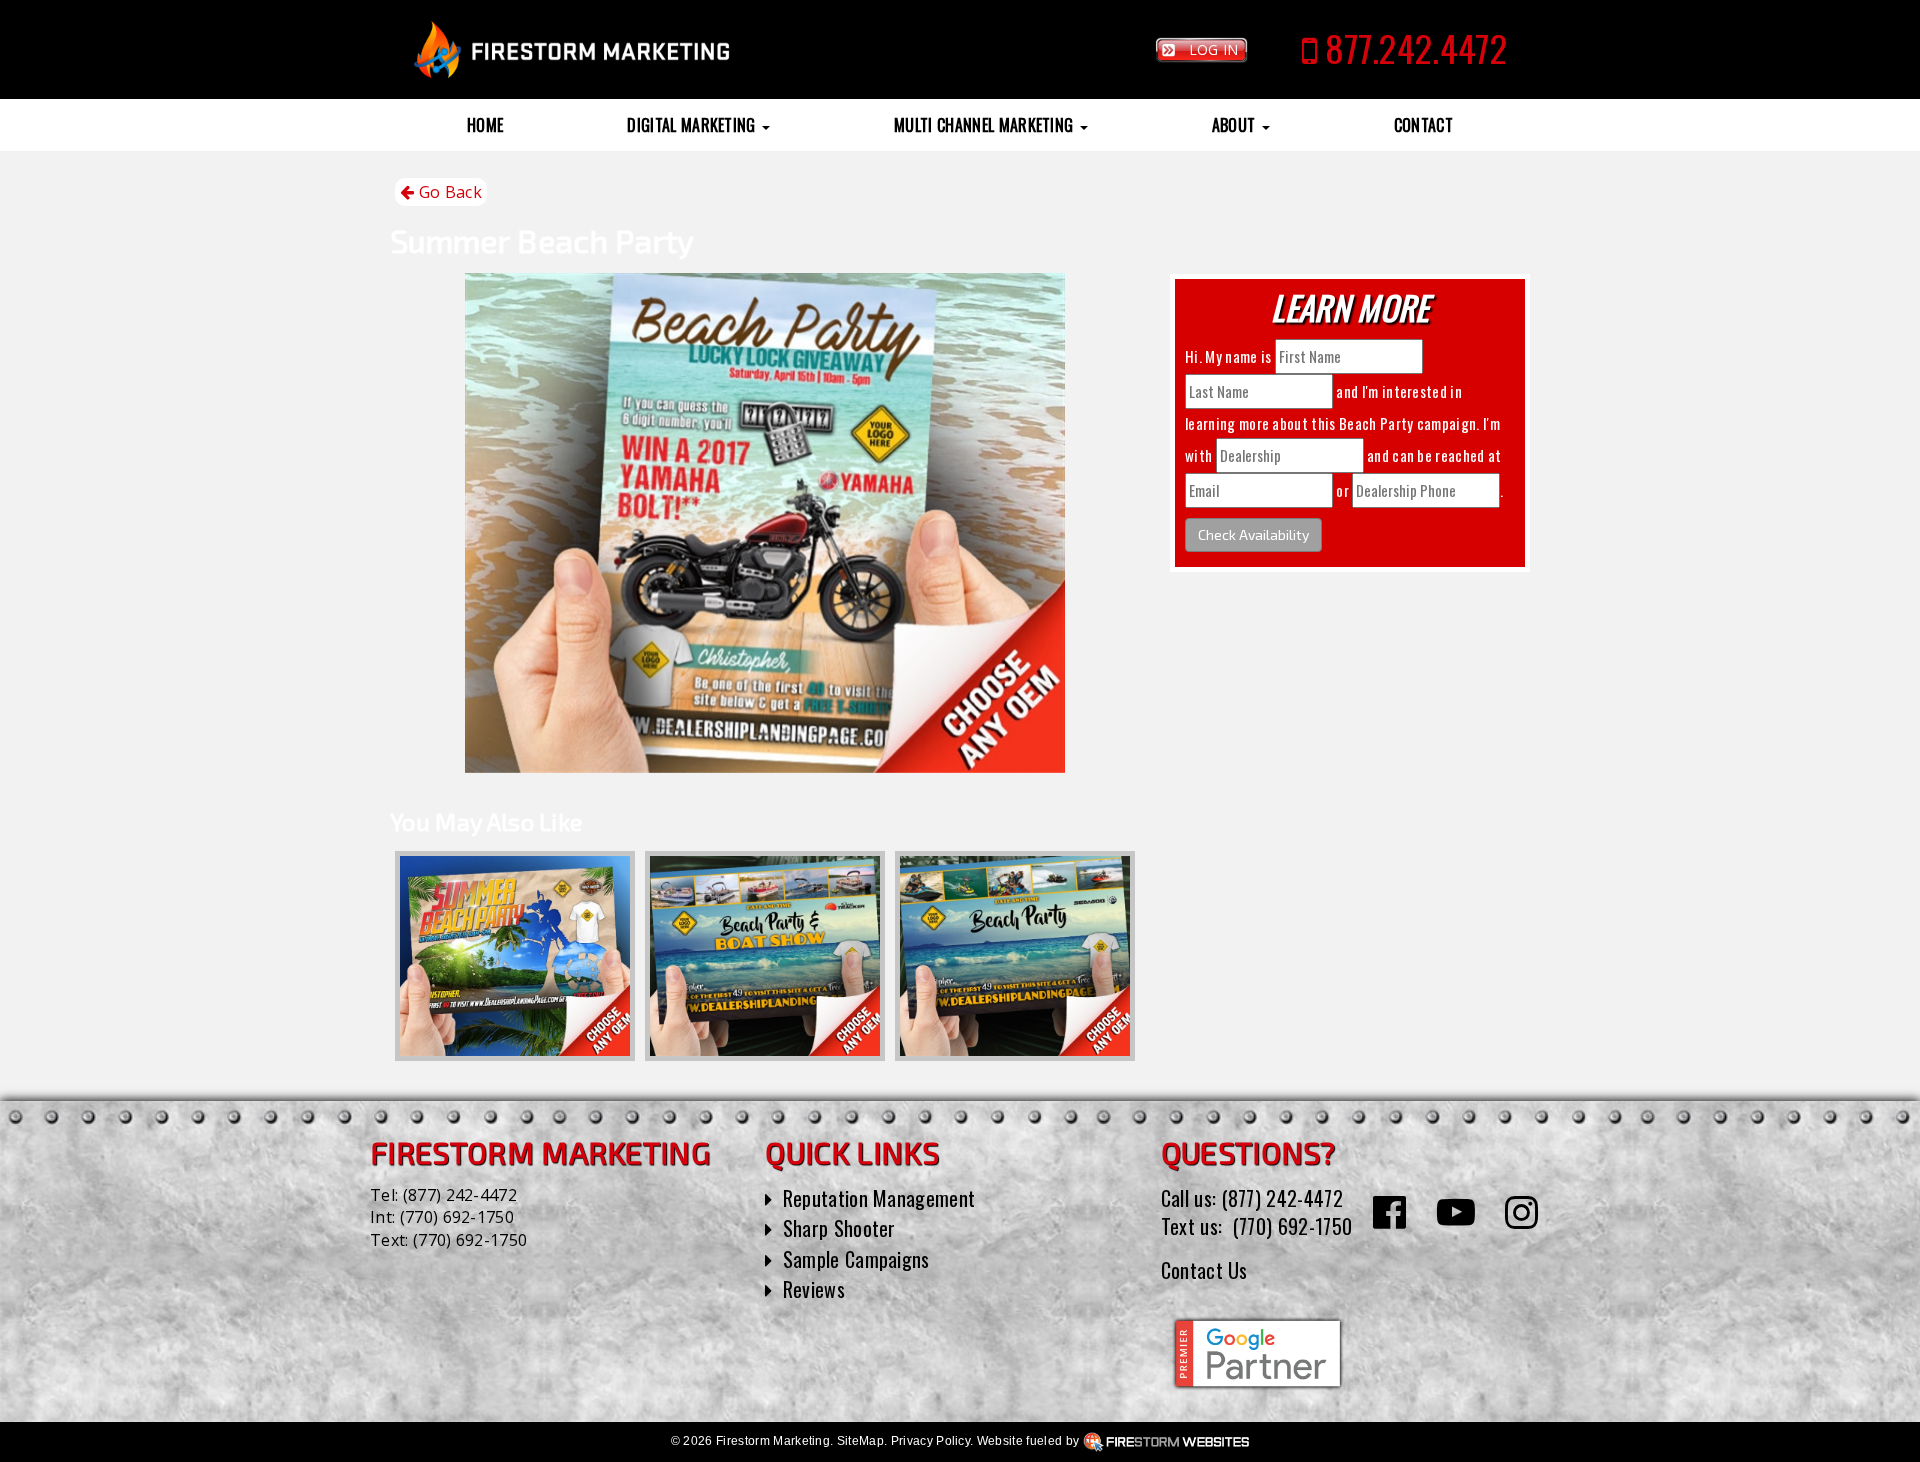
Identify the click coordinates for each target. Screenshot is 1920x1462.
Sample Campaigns (856, 1259)
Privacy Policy (930, 1441)
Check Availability (1253, 534)
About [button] (1236, 125)
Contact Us (1204, 1270)
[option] (515, 956)
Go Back (448, 192)
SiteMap (860, 1441)
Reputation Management (879, 1198)
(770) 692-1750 (457, 1217)
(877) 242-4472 (460, 1195)
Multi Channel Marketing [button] (986, 125)
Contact (1423, 125)
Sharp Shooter (839, 1228)
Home (485, 125)
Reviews (814, 1289)
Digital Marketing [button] (693, 125)
